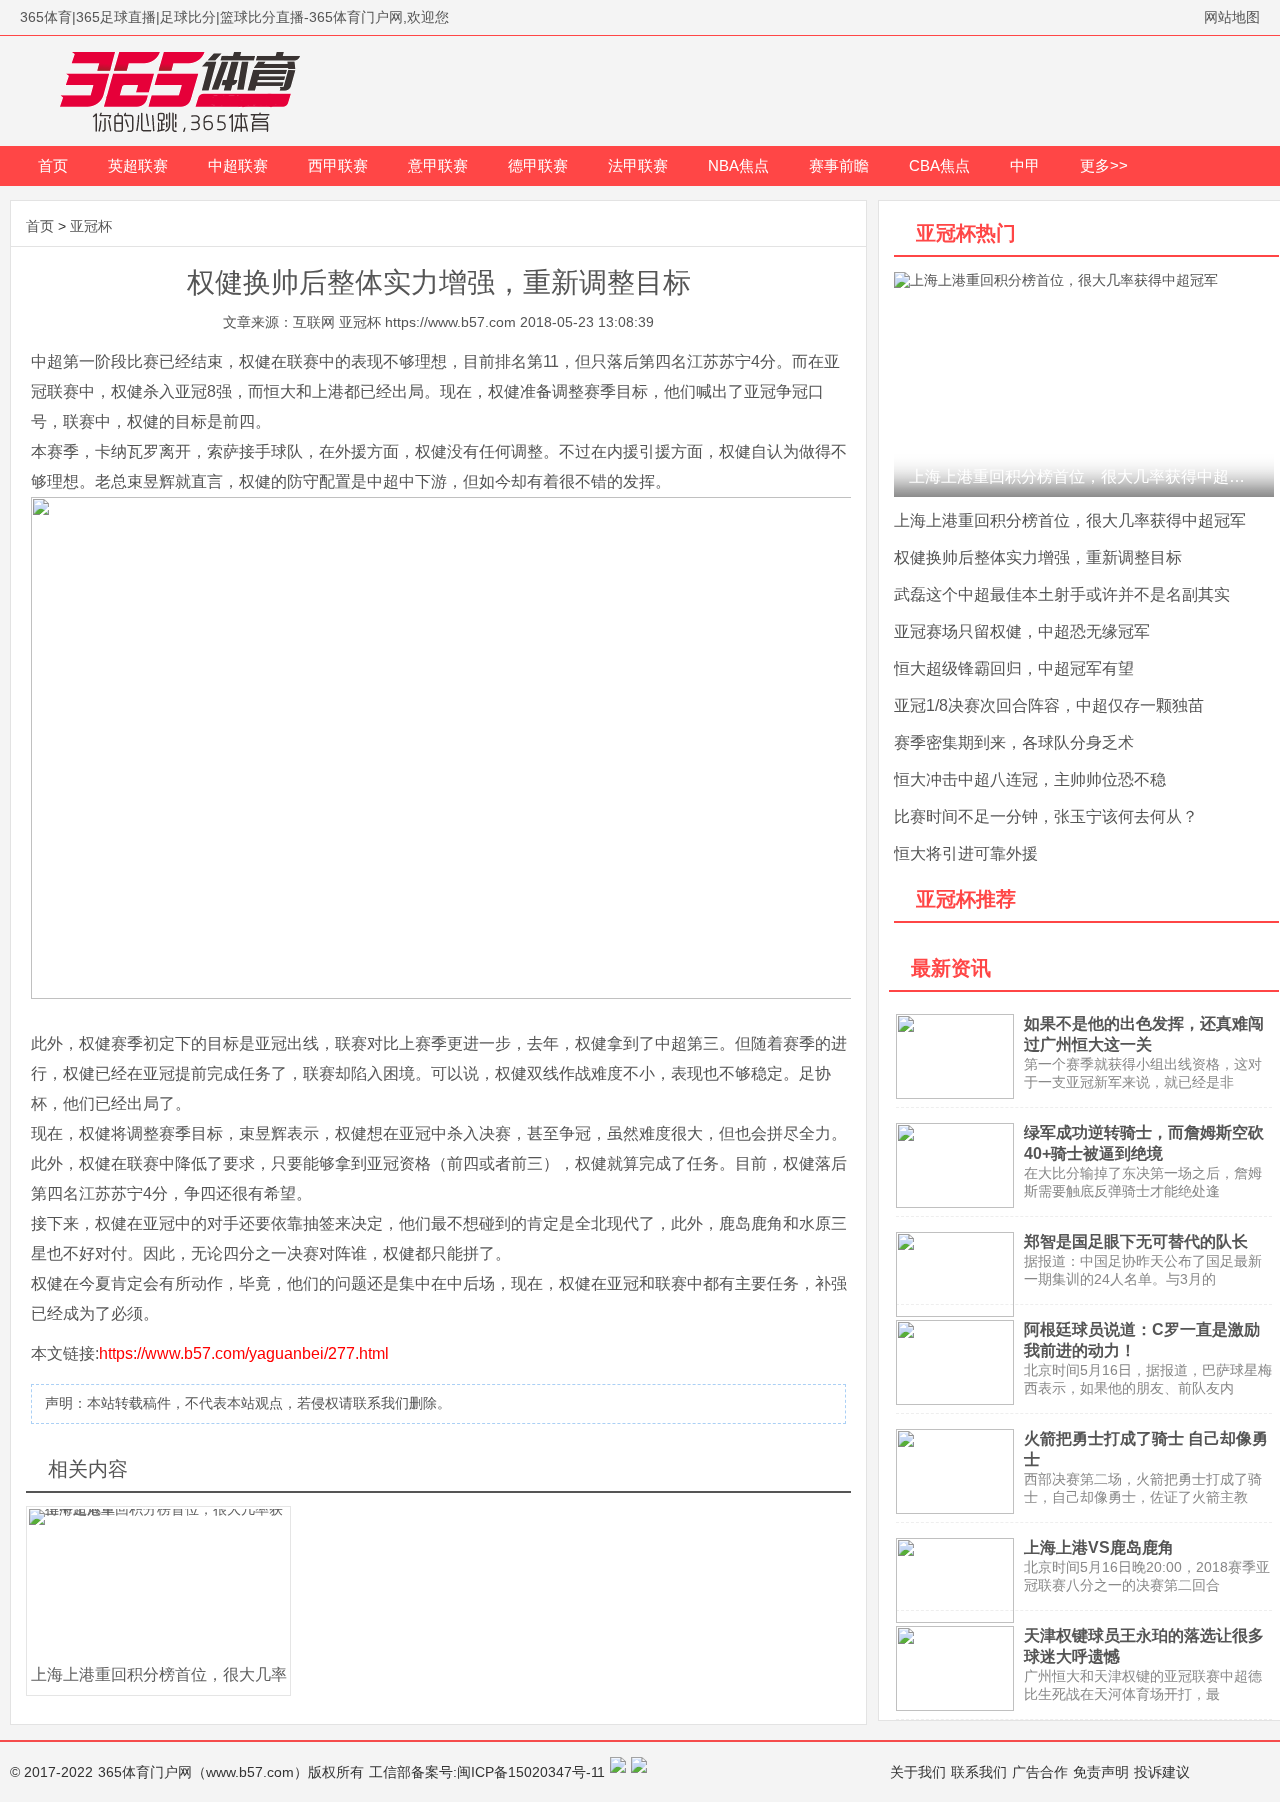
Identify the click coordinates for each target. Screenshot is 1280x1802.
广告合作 (1040, 1772)
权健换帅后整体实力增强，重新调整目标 (1038, 557)
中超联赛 (238, 165)
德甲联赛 (538, 165)
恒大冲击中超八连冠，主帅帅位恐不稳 (1030, 779)
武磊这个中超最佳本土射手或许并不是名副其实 (1062, 594)
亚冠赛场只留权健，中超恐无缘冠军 (1022, 631)
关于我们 (918, 1772)
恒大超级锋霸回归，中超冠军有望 (1014, 668)
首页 (53, 165)
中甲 (1025, 165)
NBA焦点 (738, 165)
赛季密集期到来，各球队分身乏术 (1014, 742)
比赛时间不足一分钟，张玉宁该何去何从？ (1046, 816)
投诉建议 (1162, 1772)
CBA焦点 (939, 165)
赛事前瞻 (839, 165)
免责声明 (1101, 1772)
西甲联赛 (338, 165)
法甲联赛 (638, 165)
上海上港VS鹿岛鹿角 (1099, 1547)
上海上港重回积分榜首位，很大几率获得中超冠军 (1070, 520)
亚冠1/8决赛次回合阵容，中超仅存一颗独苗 (1049, 705)
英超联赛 (138, 165)
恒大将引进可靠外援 (966, 853)
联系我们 (979, 1772)
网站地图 (1232, 17)
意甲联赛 (438, 165)
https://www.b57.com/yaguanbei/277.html (244, 1353)
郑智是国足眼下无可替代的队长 (1136, 1241)
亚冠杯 (91, 226)
